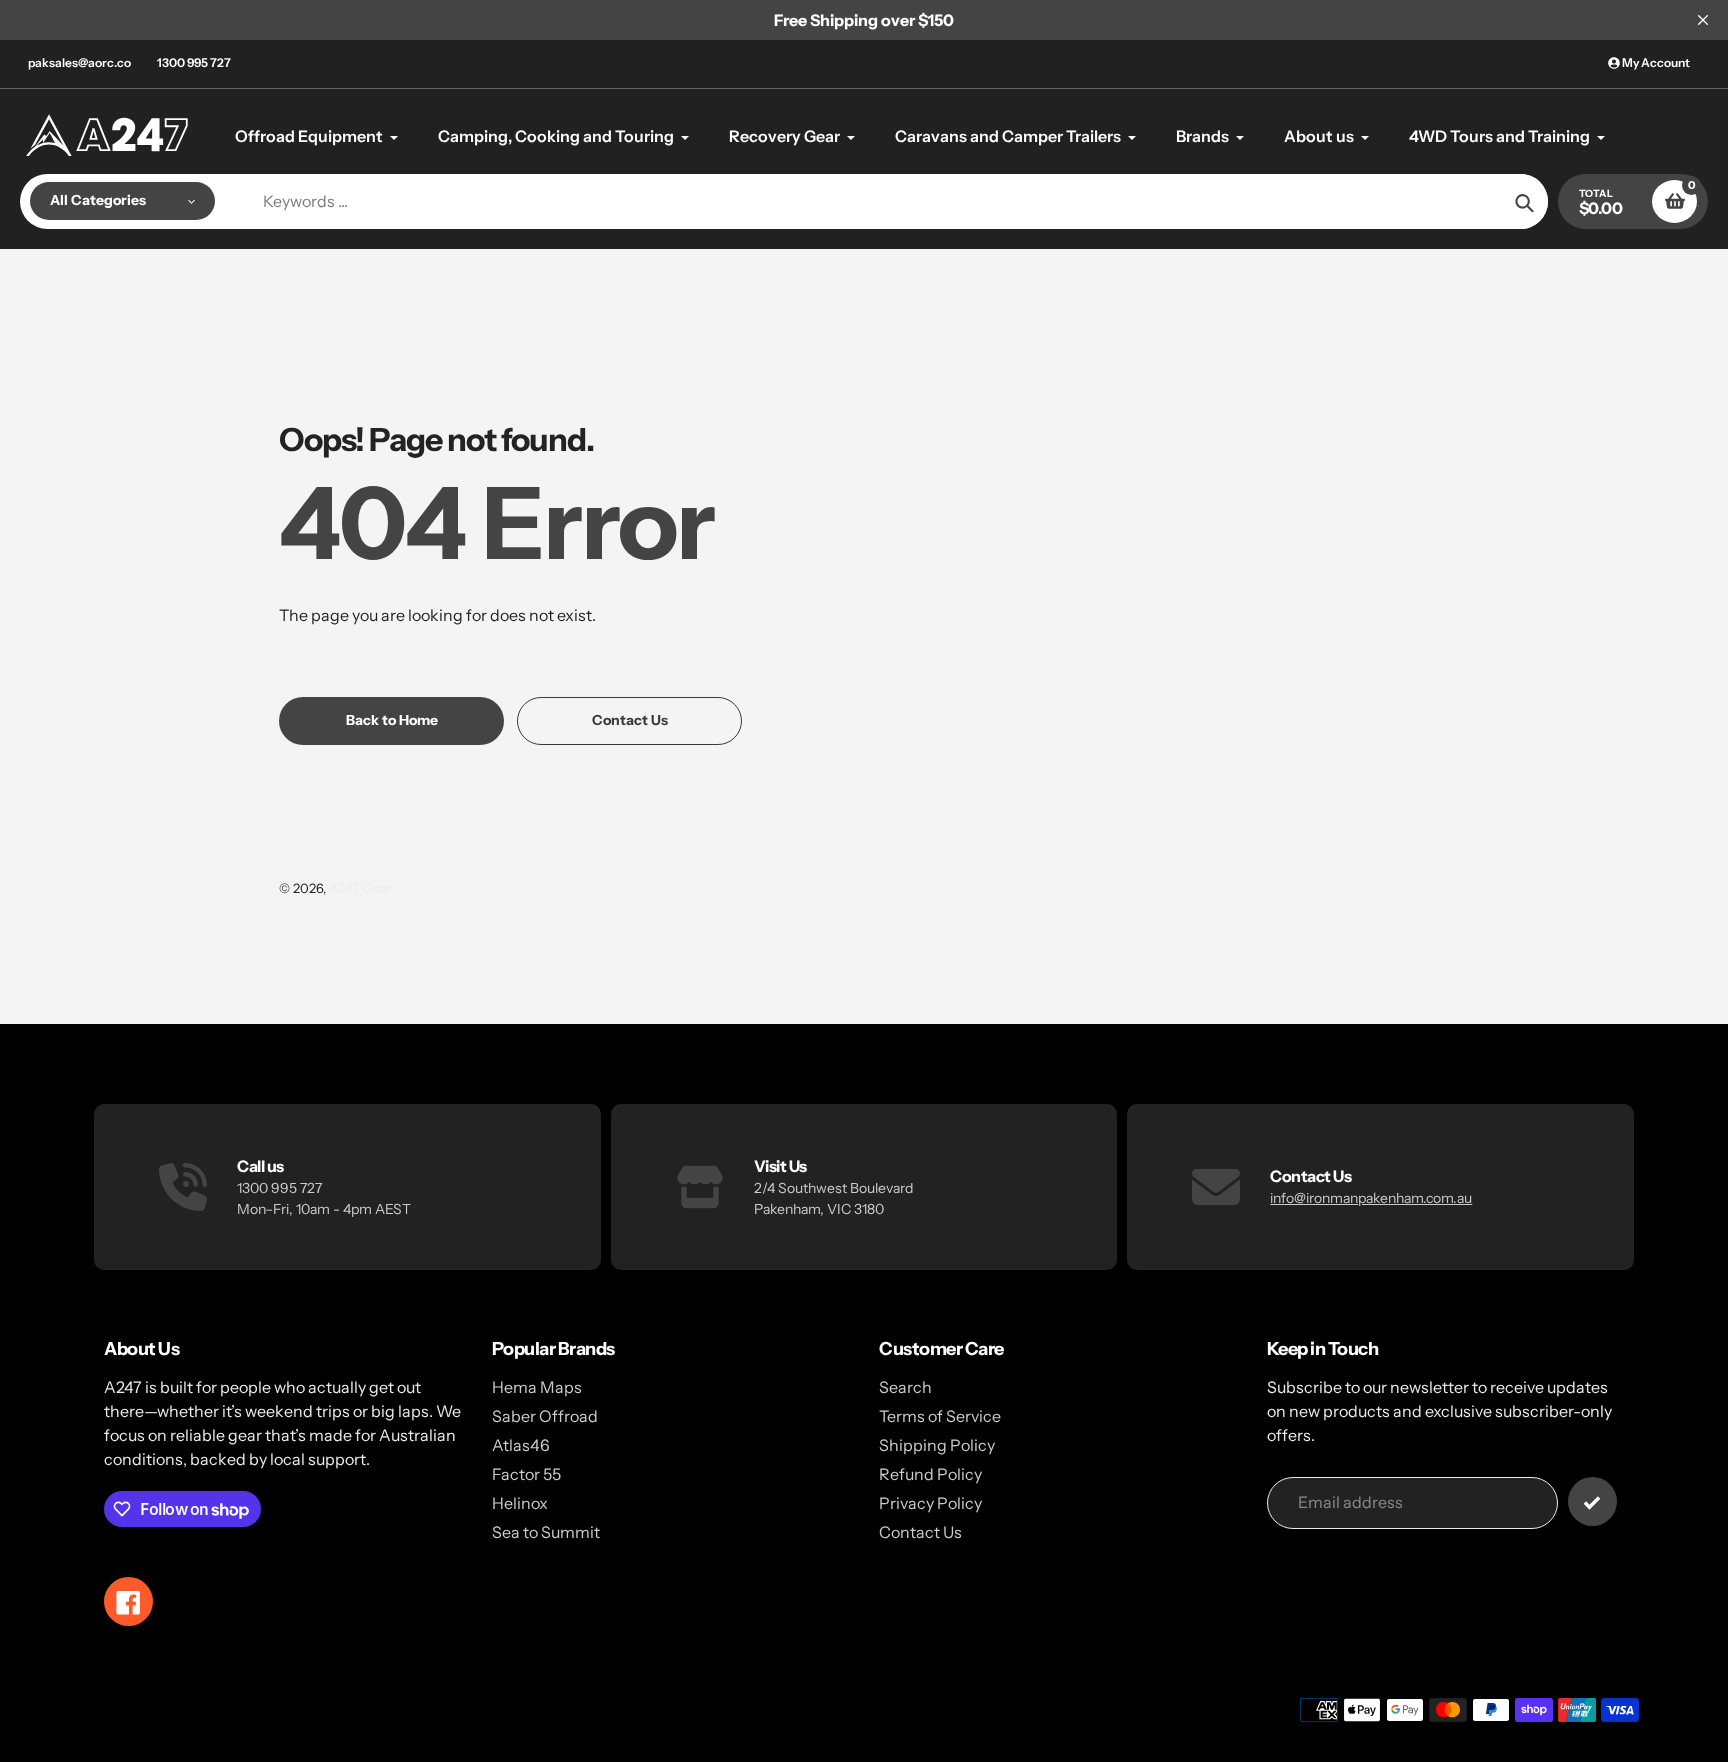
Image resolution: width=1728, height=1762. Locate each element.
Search (905, 1387)
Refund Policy (930, 1474)
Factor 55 (526, 1474)
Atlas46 (521, 1445)
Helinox (520, 1503)
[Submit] (1592, 1501)
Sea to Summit (546, 1532)
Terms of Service (940, 1416)
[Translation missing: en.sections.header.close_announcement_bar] (1703, 20)
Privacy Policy (930, 1503)
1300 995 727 (194, 62)
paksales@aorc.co (79, 62)
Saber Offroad (545, 1416)
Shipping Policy (937, 1445)
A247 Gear (360, 888)
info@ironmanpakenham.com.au (1371, 1198)
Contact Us (920, 1532)
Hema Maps (537, 1387)
